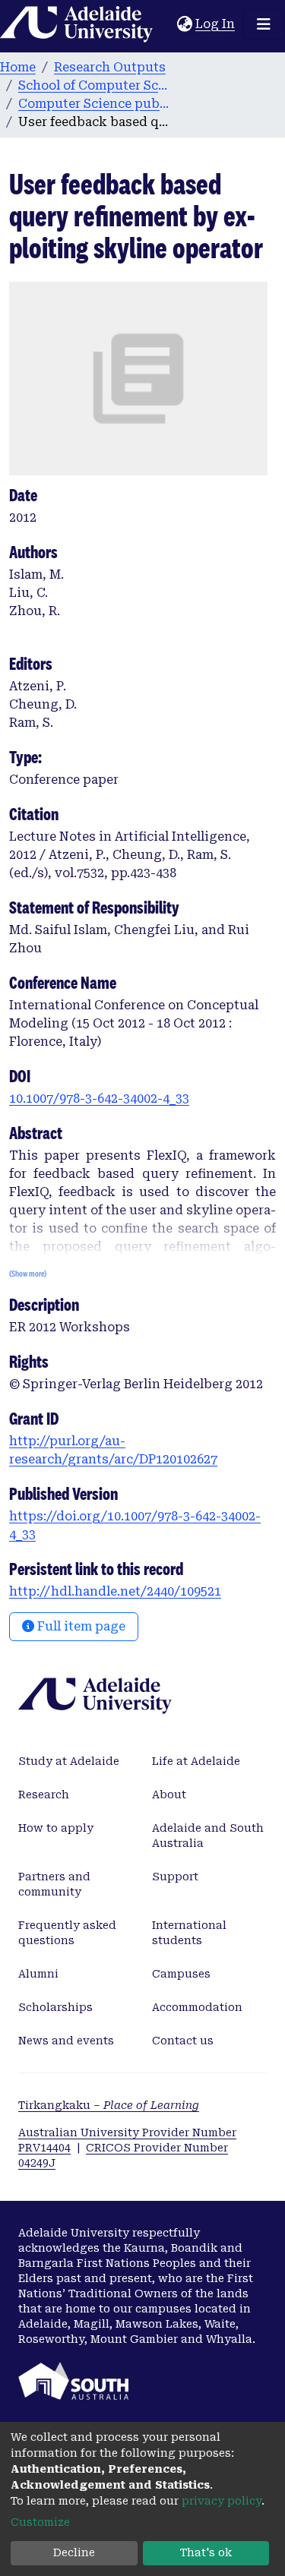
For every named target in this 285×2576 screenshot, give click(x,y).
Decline (74, 2552)
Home (18, 67)
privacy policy (222, 2501)
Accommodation (197, 2007)
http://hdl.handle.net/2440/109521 (115, 1591)
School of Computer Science (94, 85)
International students (189, 1933)
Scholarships (55, 2007)
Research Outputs (110, 67)
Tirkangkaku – (109, 2105)
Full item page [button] (80, 1626)
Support (175, 1877)
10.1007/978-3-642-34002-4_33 (99, 1099)
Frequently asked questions (67, 1933)
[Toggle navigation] (264, 24)
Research (44, 1795)
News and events (66, 2041)
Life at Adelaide (196, 1761)
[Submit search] (165, 24)
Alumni (38, 1974)
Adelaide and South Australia (208, 1836)
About (169, 1795)
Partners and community (54, 1884)
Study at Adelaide (69, 1761)
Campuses (181, 1974)
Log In (216, 24)
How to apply (56, 1828)
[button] (184, 24)
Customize (40, 2522)
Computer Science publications (94, 104)
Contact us (183, 2041)
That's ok (206, 2552)
